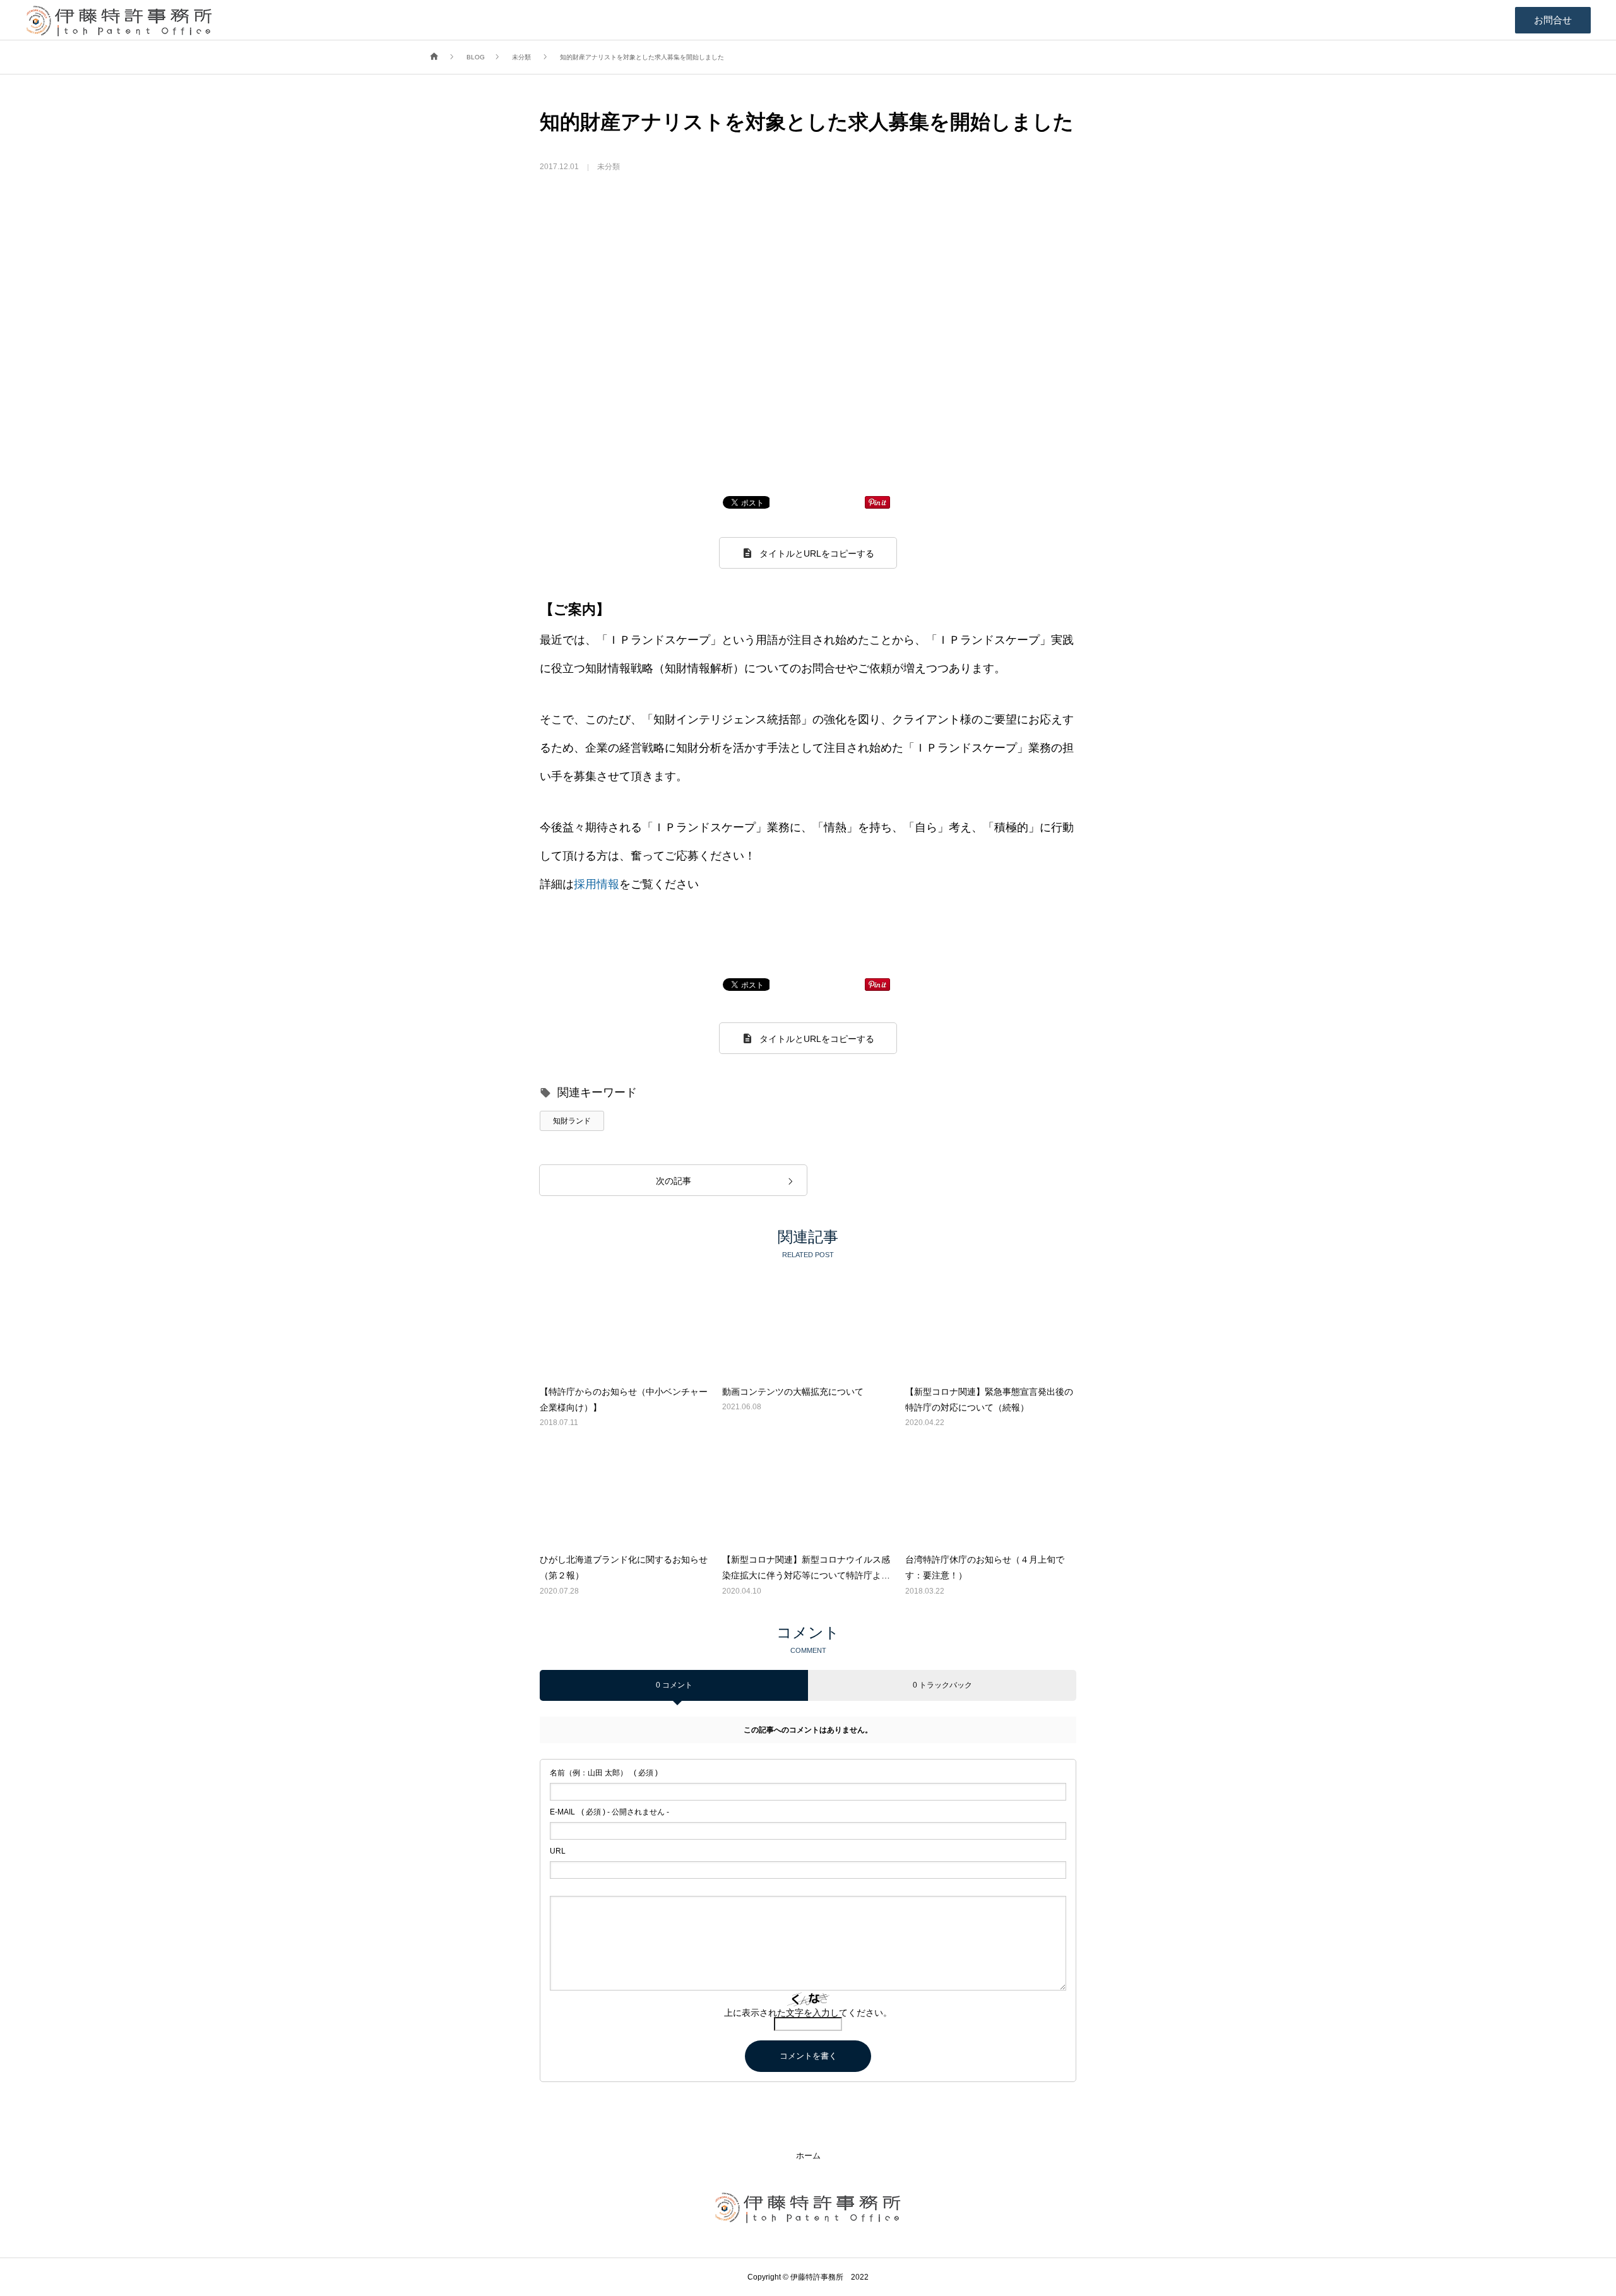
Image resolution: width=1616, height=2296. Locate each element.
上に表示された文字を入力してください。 (808, 2013)
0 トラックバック (942, 1685)
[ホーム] (434, 57)
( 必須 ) (604, 1773)
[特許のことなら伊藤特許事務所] (119, 20)
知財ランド (572, 1121)
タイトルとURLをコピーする (817, 553)
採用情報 (597, 884)
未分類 (609, 167)
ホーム (808, 2156)
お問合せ (1553, 20)
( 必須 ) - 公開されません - (609, 1812)
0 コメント (674, 1685)
